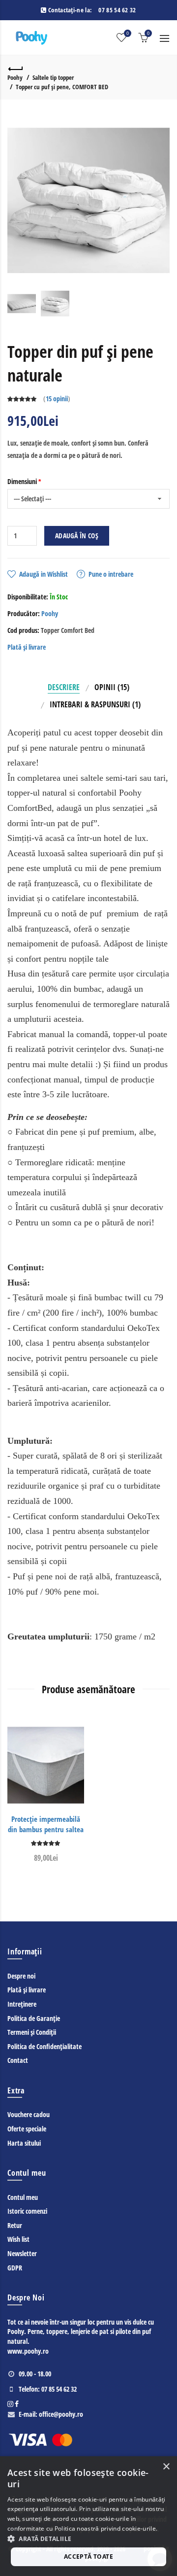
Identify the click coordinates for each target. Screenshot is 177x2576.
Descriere (64, 687)
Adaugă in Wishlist (44, 574)
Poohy (15, 77)
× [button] (166, 2467)
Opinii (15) (112, 687)
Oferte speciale (27, 2129)
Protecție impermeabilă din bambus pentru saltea (46, 1824)
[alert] (88, 2516)
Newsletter (22, 2253)
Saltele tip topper (53, 77)
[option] (22, 304)
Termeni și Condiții (32, 2032)
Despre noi (21, 1976)
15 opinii (57, 399)
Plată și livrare (27, 647)
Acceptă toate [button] (88, 2557)
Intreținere (22, 2004)
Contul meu (23, 2197)
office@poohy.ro (61, 2414)
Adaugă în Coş (77, 536)
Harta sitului (24, 2143)
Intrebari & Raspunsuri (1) (95, 704)
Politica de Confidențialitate (44, 2046)
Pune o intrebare (111, 574)
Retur (15, 2225)
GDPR (15, 2268)
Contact (18, 2060)
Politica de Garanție (34, 2018)
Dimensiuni (22, 481)
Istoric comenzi (27, 2211)
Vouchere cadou (29, 2114)
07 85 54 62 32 (117, 10)
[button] (88, 2539)
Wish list (18, 2239)
